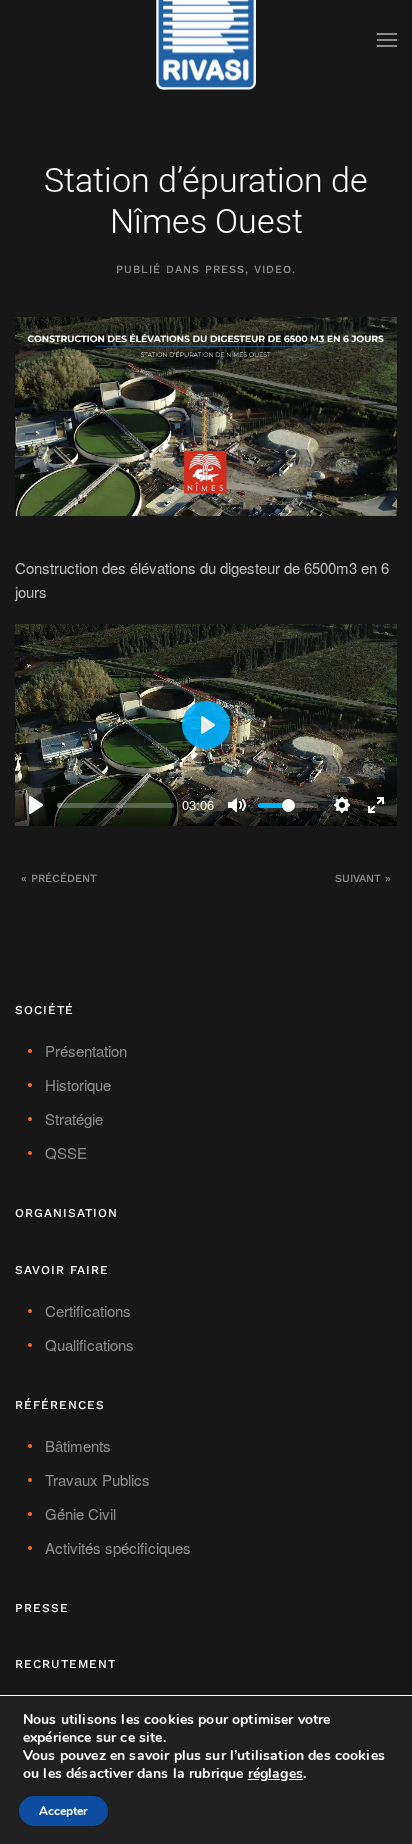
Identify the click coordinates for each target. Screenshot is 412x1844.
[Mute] (237, 805)
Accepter (63, 1811)
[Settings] (342, 805)
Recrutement (65, 1664)
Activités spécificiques (118, 1547)
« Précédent (59, 878)
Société (44, 1010)
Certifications (88, 1310)
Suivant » (363, 878)
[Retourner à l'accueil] (206, 40)
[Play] (36, 805)
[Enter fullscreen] (376, 805)
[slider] (115, 805)
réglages (275, 1774)
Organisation (66, 1213)
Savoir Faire (62, 1270)
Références (60, 1405)
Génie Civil (80, 1513)
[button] (387, 40)
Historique (78, 1084)
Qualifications (89, 1344)
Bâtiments (78, 1445)
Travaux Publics (97, 1479)
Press (225, 269)
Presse (42, 1608)
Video (273, 269)
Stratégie (74, 1118)
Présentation (86, 1050)
